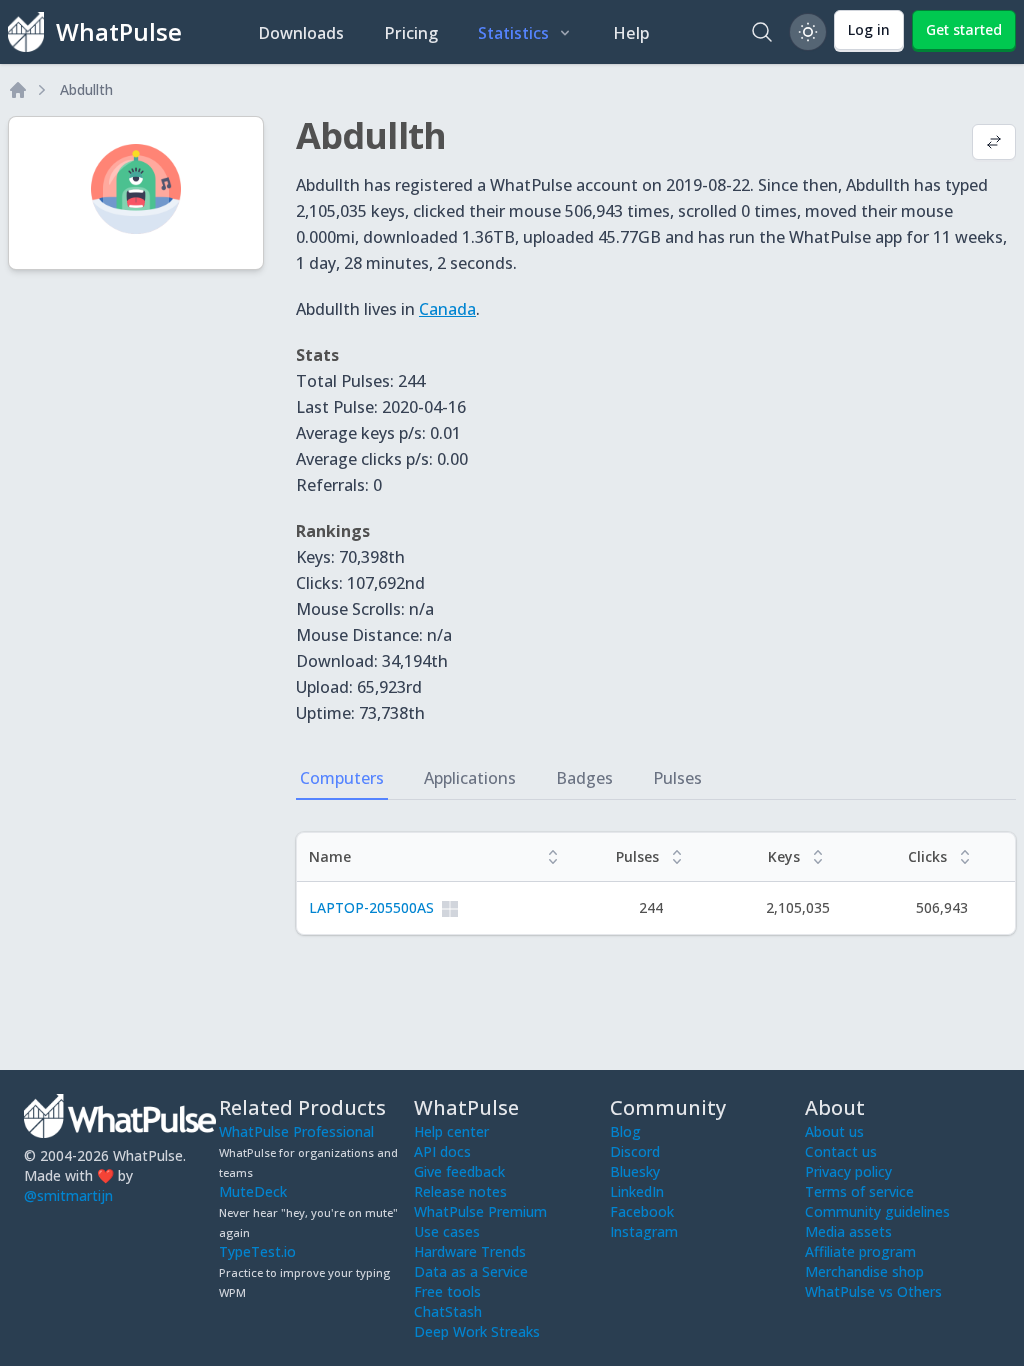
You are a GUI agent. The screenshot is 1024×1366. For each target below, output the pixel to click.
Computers (342, 778)
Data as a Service (471, 1271)
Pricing (411, 33)
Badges (584, 778)
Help (631, 33)
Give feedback (459, 1171)
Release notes (460, 1191)
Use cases (447, 1231)
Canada (447, 309)
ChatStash (448, 1311)
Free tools (447, 1291)
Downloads (301, 33)
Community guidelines (877, 1211)
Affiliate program (860, 1251)
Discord (635, 1151)
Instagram (644, 1231)
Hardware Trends (470, 1251)
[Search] (762, 32)
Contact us (841, 1151)
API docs (442, 1151)
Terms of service (859, 1191)
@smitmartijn (68, 1195)
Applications (470, 778)
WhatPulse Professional (296, 1131)
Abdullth (86, 89)
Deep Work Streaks (477, 1331)
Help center (451, 1131)
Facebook (642, 1211)
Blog (625, 1131)
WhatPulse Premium (480, 1211)
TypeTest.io (257, 1251)
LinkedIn (637, 1191)
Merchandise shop (864, 1271)
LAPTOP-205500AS (371, 907)
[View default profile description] (994, 144)
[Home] (18, 90)
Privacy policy (848, 1171)
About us (834, 1131)
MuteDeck (253, 1191)
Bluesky (635, 1171)
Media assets (848, 1231)
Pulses (677, 778)
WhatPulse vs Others (873, 1291)
